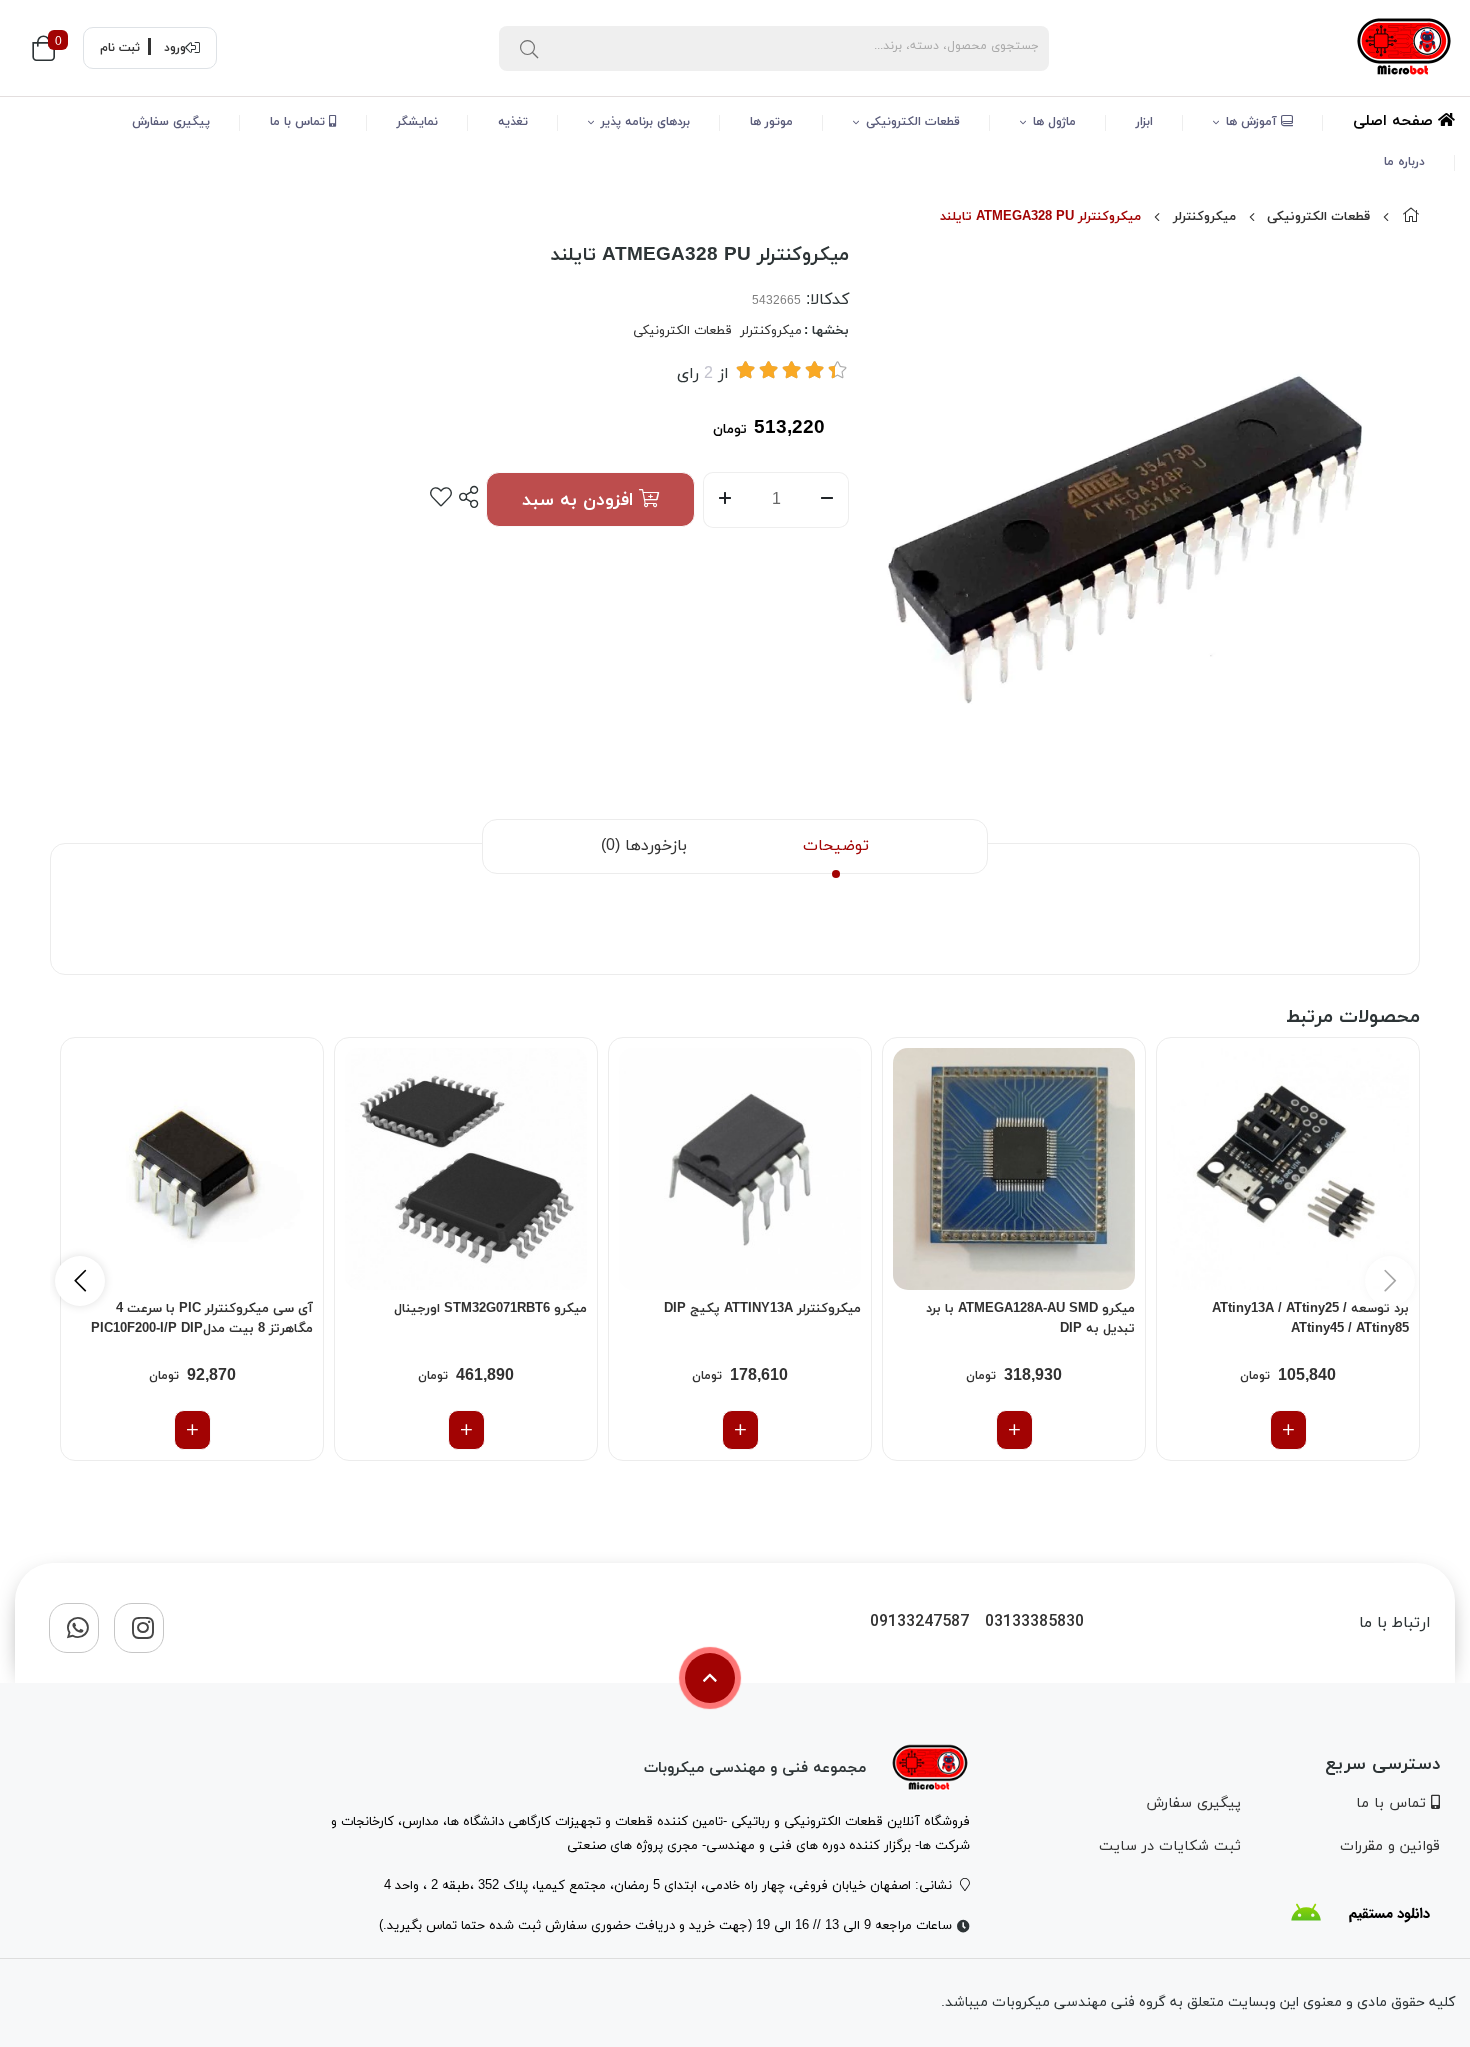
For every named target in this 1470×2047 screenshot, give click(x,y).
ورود (175, 48)
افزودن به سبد (580, 500)
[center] (529, 48)
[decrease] (827, 500)
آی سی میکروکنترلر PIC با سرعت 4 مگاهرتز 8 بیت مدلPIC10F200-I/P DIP (202, 1319)
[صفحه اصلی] (1411, 217)
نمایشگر (417, 122)
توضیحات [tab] (836, 846)
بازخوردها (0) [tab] (644, 846)
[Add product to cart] (1288, 1430)
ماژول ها (1054, 122)
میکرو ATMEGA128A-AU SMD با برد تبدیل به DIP (1030, 1319)
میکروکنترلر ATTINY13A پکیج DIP (762, 1309)
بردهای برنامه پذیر (645, 122)
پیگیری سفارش (171, 122)
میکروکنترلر (1204, 217)
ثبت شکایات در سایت (1170, 1846)
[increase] (724, 500)
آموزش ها (1253, 122)
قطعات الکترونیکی (913, 122)
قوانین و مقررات (1390, 1846)
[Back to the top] (710, 1678)
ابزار (1144, 122)
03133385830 (1034, 1622)
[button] (80, 1281)
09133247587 (919, 1622)
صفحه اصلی (1395, 121)
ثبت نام (120, 48)
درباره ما (1404, 162)
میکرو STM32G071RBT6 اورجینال (490, 1309)
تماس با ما (299, 122)
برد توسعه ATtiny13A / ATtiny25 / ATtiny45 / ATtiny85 (1310, 1319)
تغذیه (513, 122)
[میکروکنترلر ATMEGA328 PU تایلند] (930, 1768)
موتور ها (771, 122)
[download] (1360, 1913)
